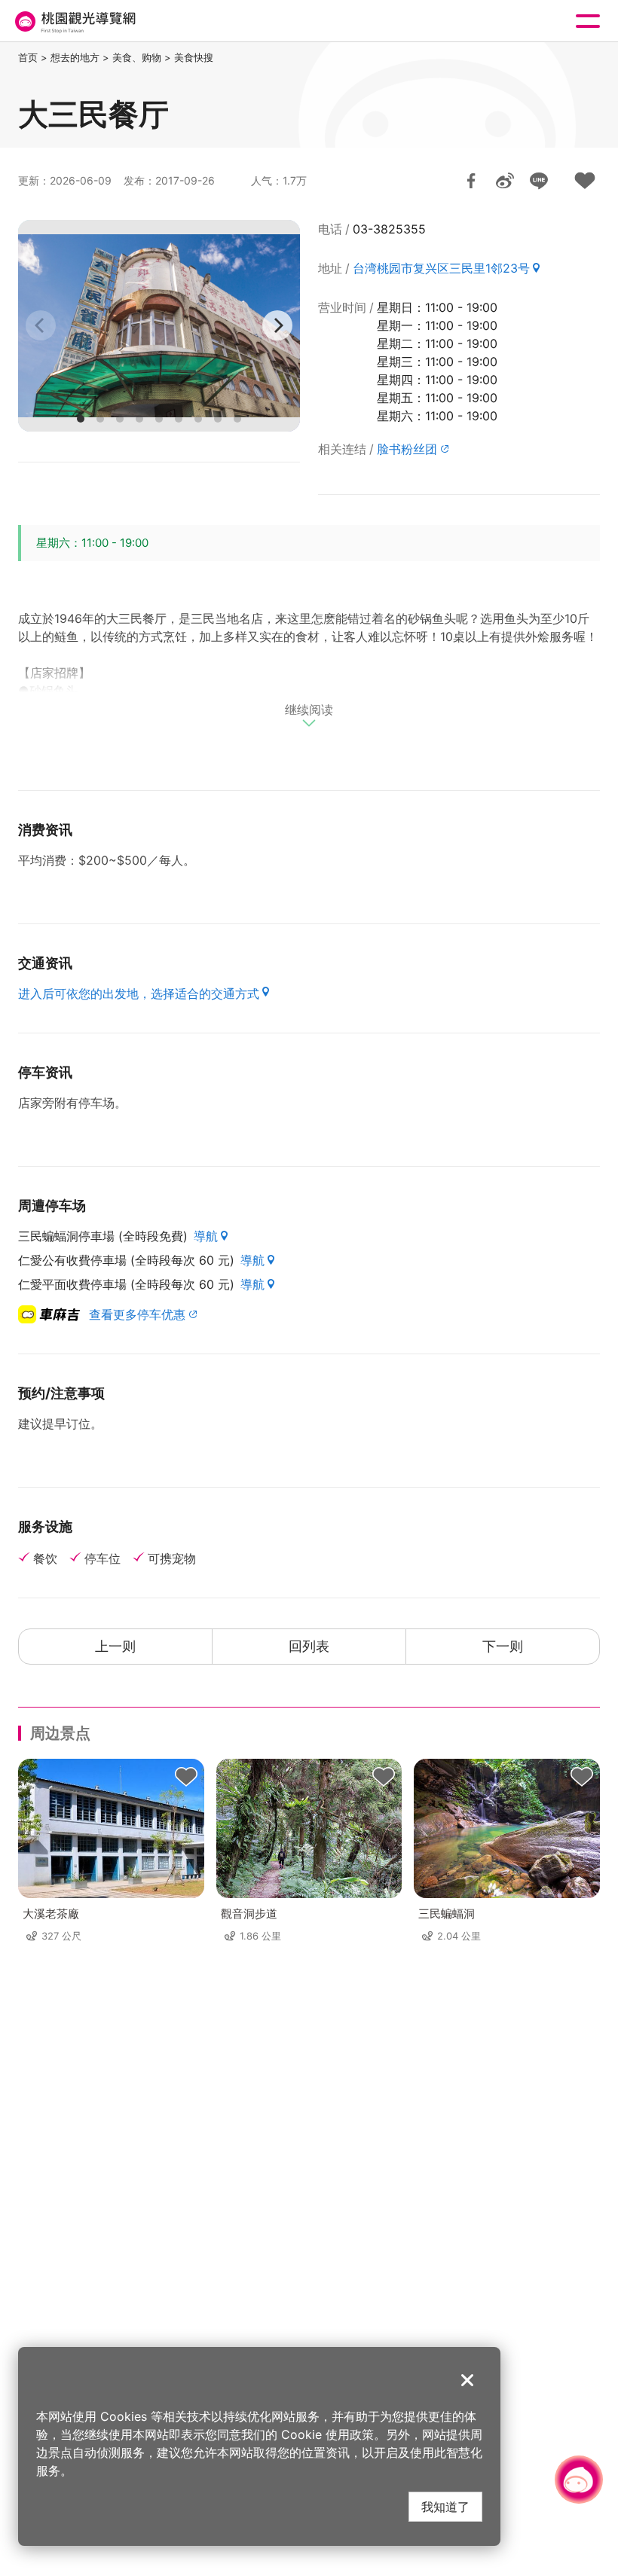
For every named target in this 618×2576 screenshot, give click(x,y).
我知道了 (445, 2506)
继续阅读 (309, 710)
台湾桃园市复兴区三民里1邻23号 (441, 268)
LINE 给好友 (539, 181)
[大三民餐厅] (159, 326)
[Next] (277, 325)
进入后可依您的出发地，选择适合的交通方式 (139, 993)
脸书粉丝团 (407, 449)
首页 (28, 57)
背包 (186, 1777)
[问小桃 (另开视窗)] (579, 2480)
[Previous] (41, 325)
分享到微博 (505, 181)
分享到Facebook (471, 181)
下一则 (503, 1646)
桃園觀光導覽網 (74, 21)
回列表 (309, 1646)
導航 (206, 1236)
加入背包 (585, 181)
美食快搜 (194, 57)
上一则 (115, 1646)
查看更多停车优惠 (137, 1314)
